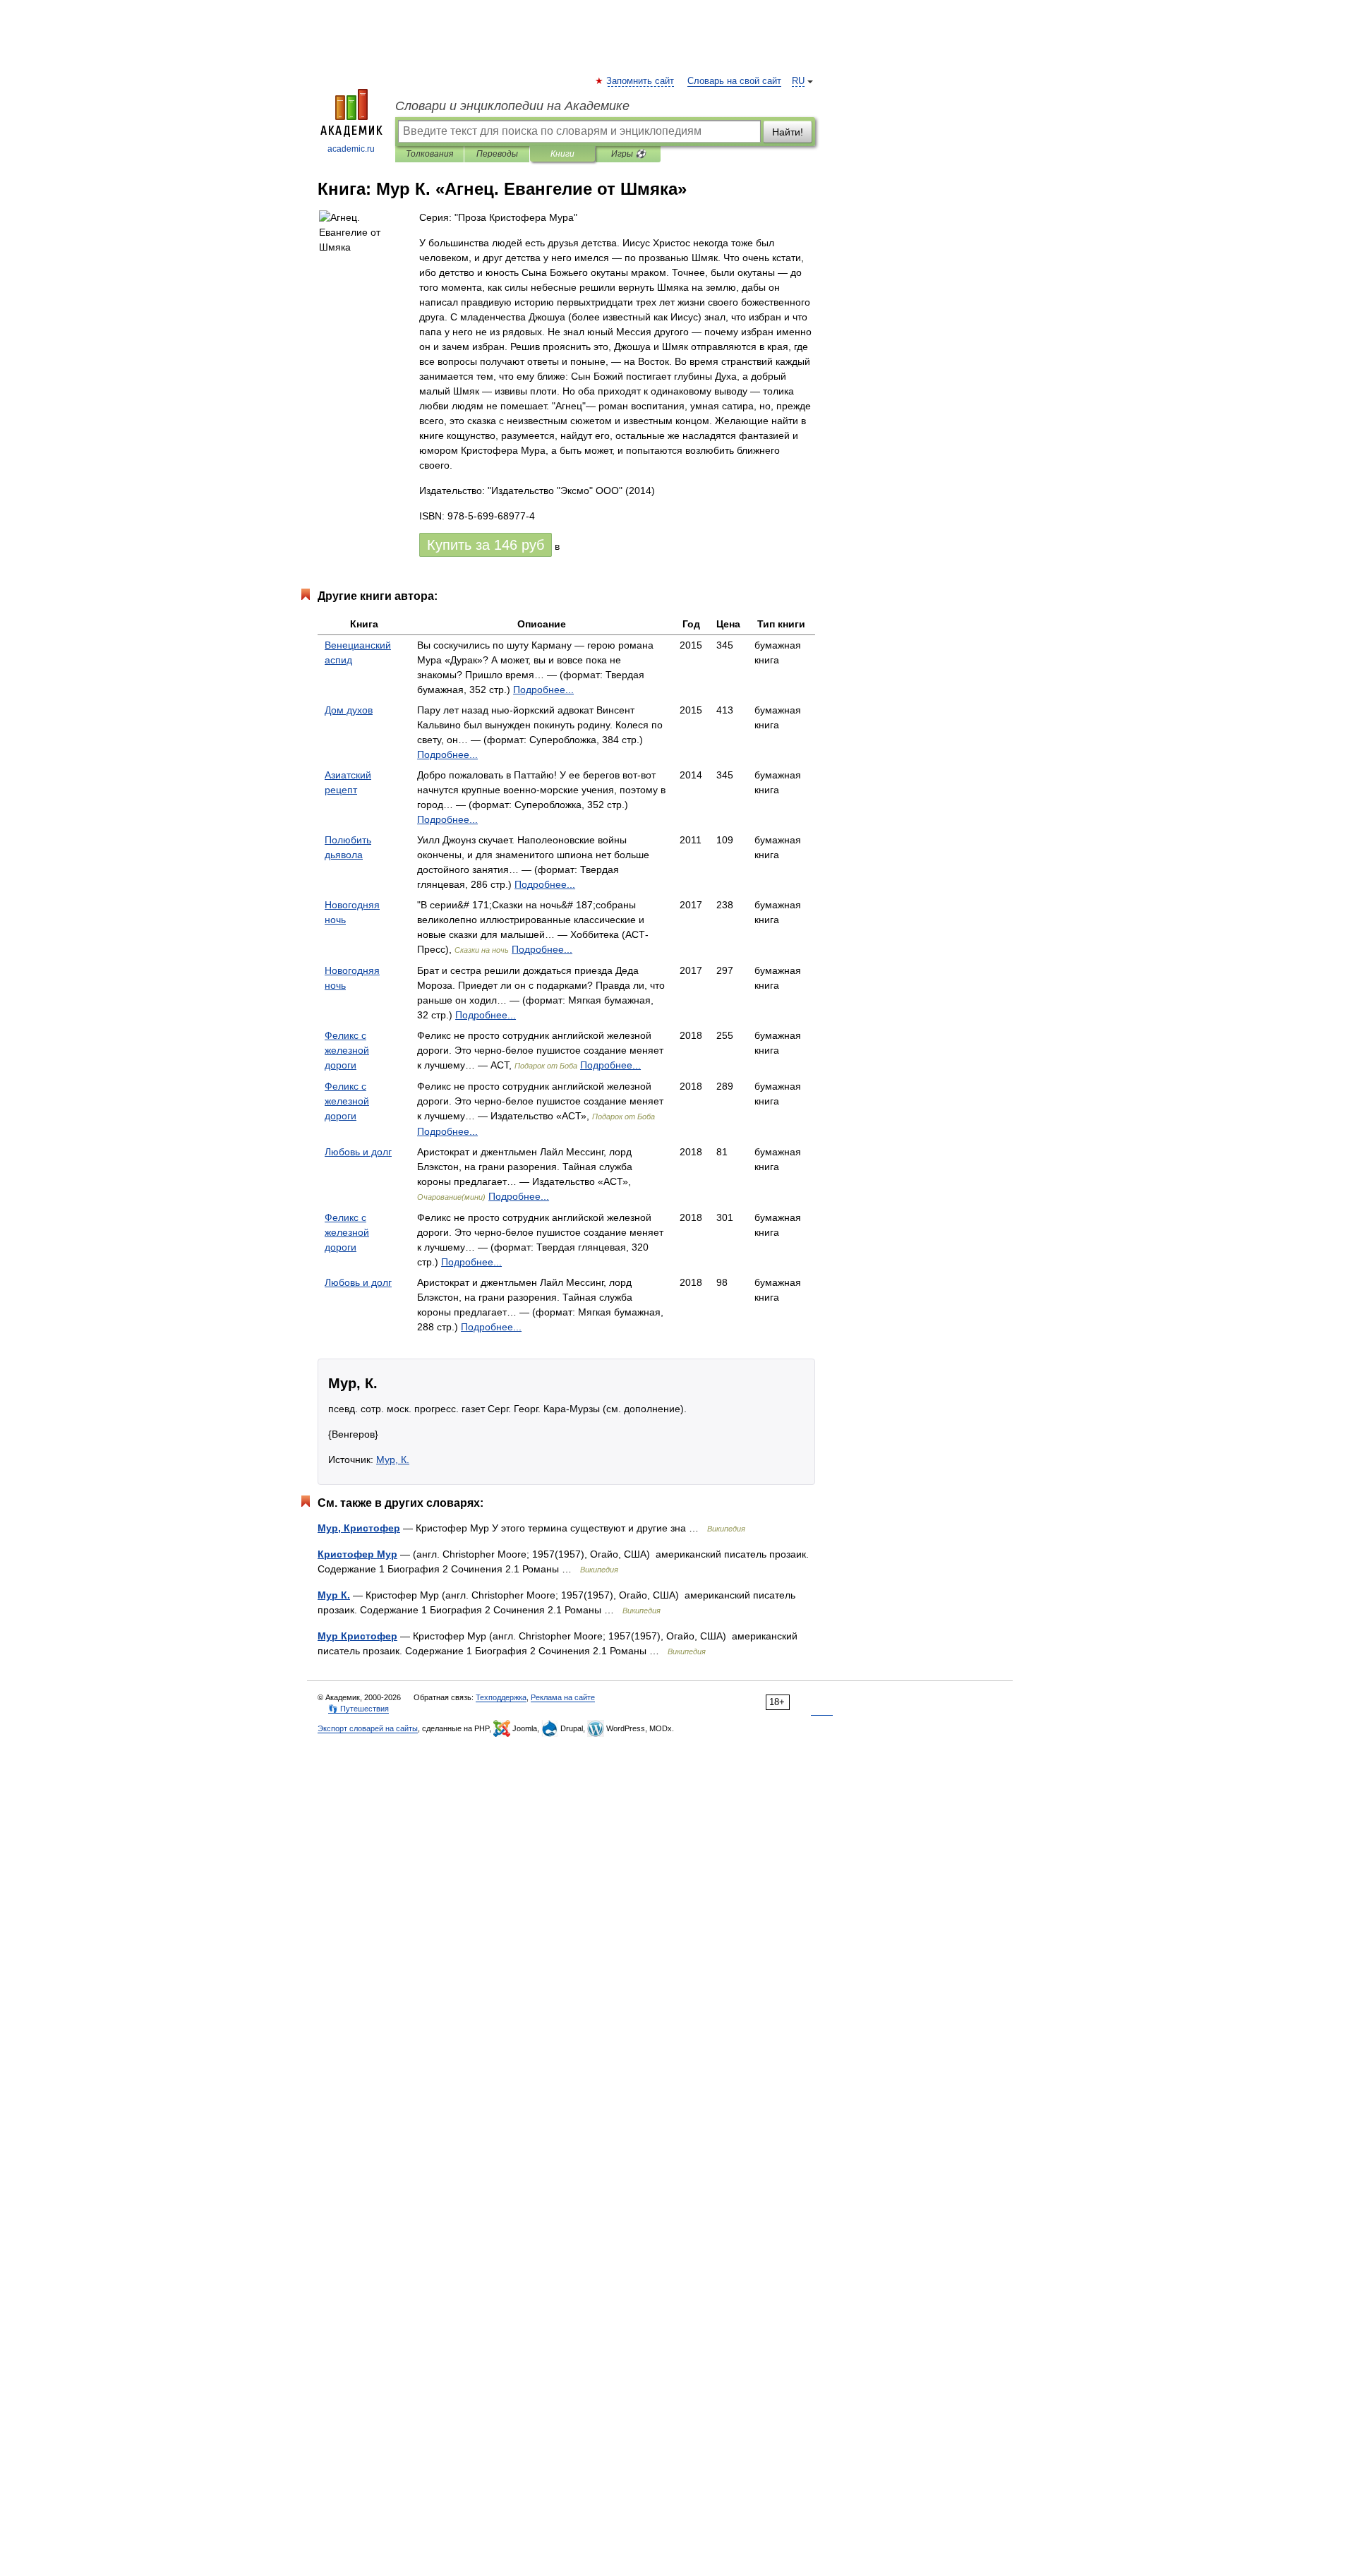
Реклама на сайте (563, 1697)
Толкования (429, 154)
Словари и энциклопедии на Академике (512, 106)
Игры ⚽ (628, 154)
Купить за (486, 545)
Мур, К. (393, 1459)
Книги (562, 154)
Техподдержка (501, 1697)
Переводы (497, 154)
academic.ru (351, 149)
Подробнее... (543, 690)
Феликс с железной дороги (347, 1050)
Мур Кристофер (357, 1636)
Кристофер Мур (357, 1554)
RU (798, 81)
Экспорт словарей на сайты (368, 1728)
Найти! (788, 132)
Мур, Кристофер (359, 1528)
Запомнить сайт (641, 81)
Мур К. (334, 1595)
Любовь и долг (358, 1152)
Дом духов (349, 710)
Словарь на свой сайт (734, 81)
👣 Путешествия (359, 1709)
